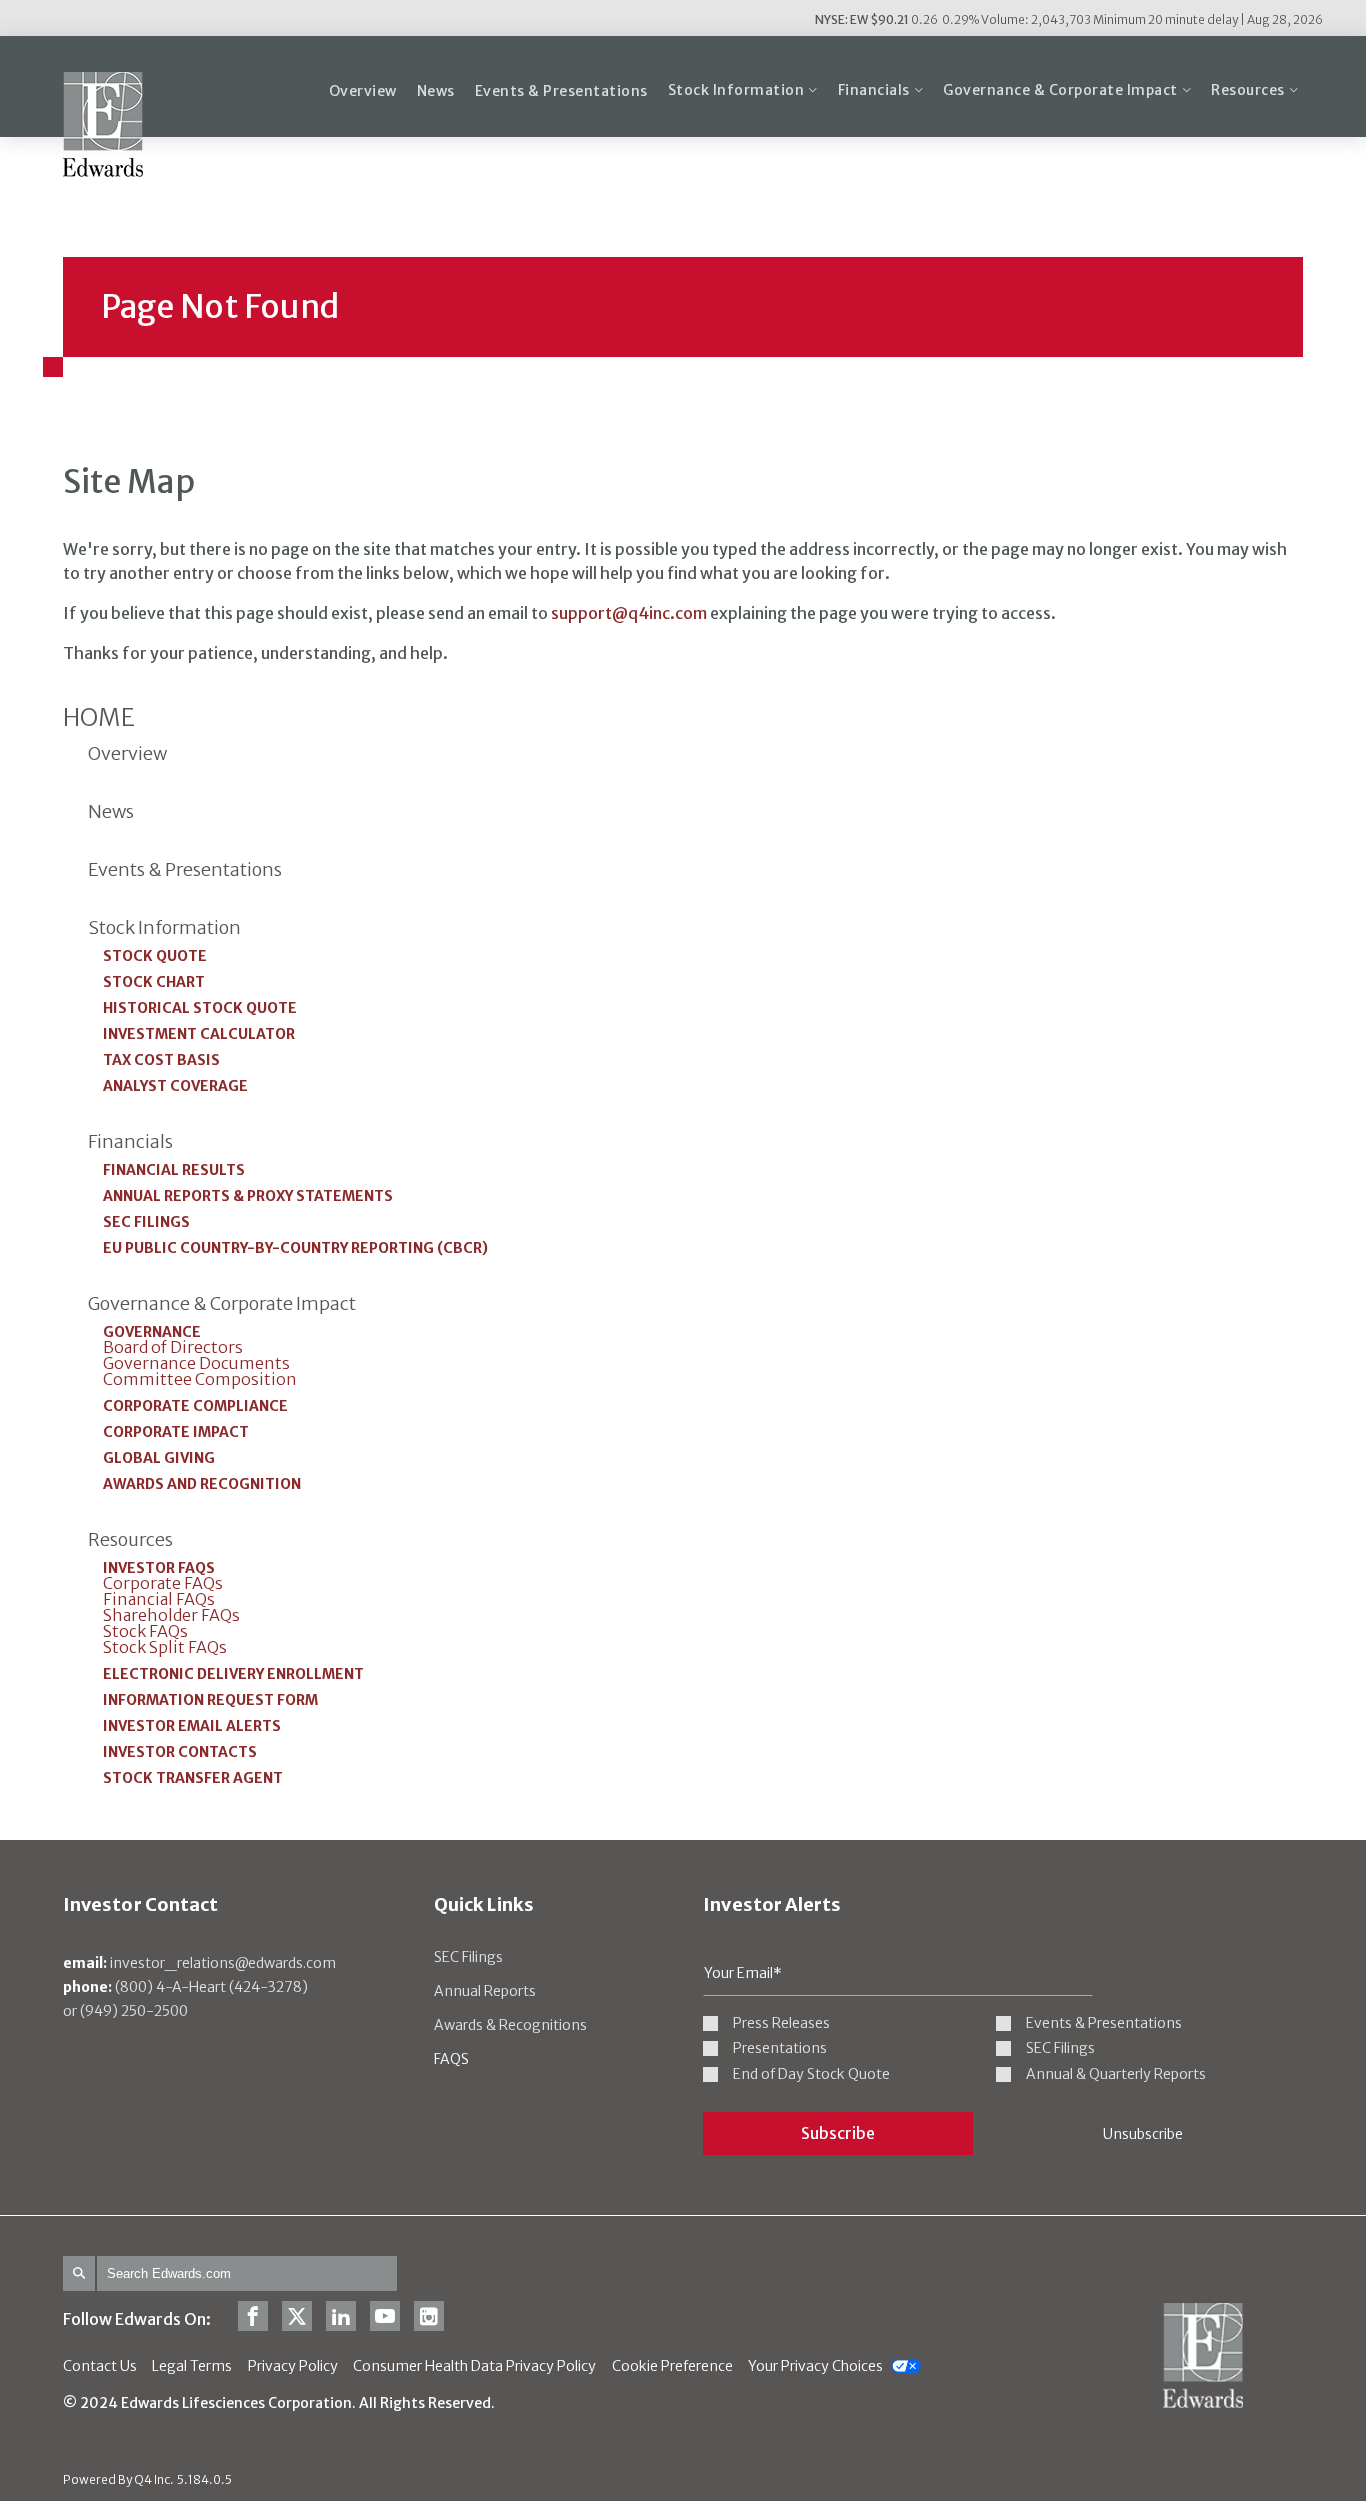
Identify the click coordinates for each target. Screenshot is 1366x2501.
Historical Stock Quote (200, 1008)
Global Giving (159, 1458)
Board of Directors (173, 1347)
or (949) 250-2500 (125, 2011)
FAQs (451, 2059)
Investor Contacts (180, 1752)
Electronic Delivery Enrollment (233, 1674)
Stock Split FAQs (165, 1647)
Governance (152, 1332)
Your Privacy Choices (815, 2366)
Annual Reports (485, 1991)
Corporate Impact (176, 1432)
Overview (127, 754)
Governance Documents (196, 1363)
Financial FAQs (159, 1599)
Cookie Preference (672, 2366)
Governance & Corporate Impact (222, 1304)
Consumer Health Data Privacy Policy (474, 2366)
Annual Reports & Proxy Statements (248, 1196)
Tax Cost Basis (161, 1060)
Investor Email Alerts (192, 1726)
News (111, 812)
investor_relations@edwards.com (199, 1963)
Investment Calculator (199, 1034)
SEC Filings (146, 1222)
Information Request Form (210, 1700)
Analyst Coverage (175, 1086)
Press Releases (781, 2023)
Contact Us (100, 2366)
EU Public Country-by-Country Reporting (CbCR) (295, 1248)
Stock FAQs (145, 1631)
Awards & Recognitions (510, 2025)
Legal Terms (192, 2366)
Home (99, 718)
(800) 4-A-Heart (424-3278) (185, 1987)
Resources (130, 1540)
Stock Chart (154, 982)
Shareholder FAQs (171, 1615)
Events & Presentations (185, 870)
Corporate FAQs (163, 1583)
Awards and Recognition (202, 1484)
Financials (130, 1142)
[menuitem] (363, 91)
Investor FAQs (159, 1568)
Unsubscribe (1143, 2134)
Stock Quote (155, 956)
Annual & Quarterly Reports (1116, 2074)
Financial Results (174, 1170)
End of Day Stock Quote (811, 2074)
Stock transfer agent (193, 1778)
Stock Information (164, 928)
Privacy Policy (293, 2366)
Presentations (780, 2048)
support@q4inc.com (629, 613)
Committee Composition (200, 1379)
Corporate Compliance (195, 1406)
